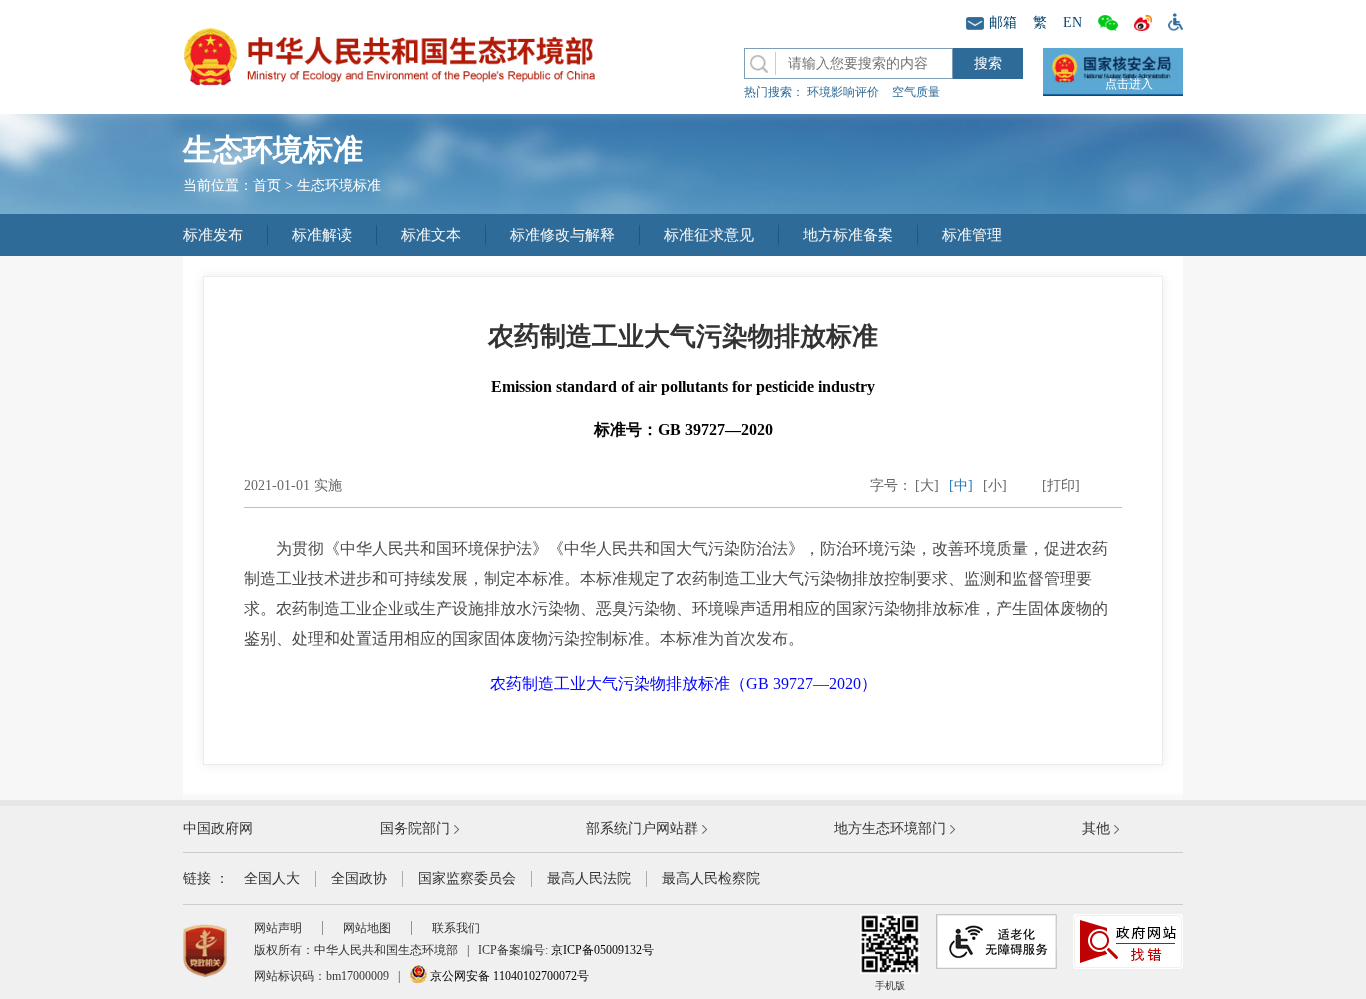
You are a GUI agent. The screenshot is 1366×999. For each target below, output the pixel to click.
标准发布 (213, 235)
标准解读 (322, 235)
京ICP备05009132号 (602, 950)
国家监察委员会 (467, 878)
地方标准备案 (848, 235)
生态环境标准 (339, 185)
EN (1072, 22)
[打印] (1061, 485)
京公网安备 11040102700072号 (508, 976)
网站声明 (278, 928)
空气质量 (916, 92)
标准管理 (972, 235)
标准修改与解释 (562, 235)
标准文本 (431, 235)
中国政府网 (218, 828)
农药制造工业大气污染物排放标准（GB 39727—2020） (683, 683)
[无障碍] (1171, 21)
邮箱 (1003, 22)
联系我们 (456, 928)
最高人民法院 (589, 878)
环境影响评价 (843, 92)
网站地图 (367, 928)
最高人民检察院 (711, 878)
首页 (267, 185)
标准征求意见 (709, 235)
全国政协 (359, 878)
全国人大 (272, 878)
